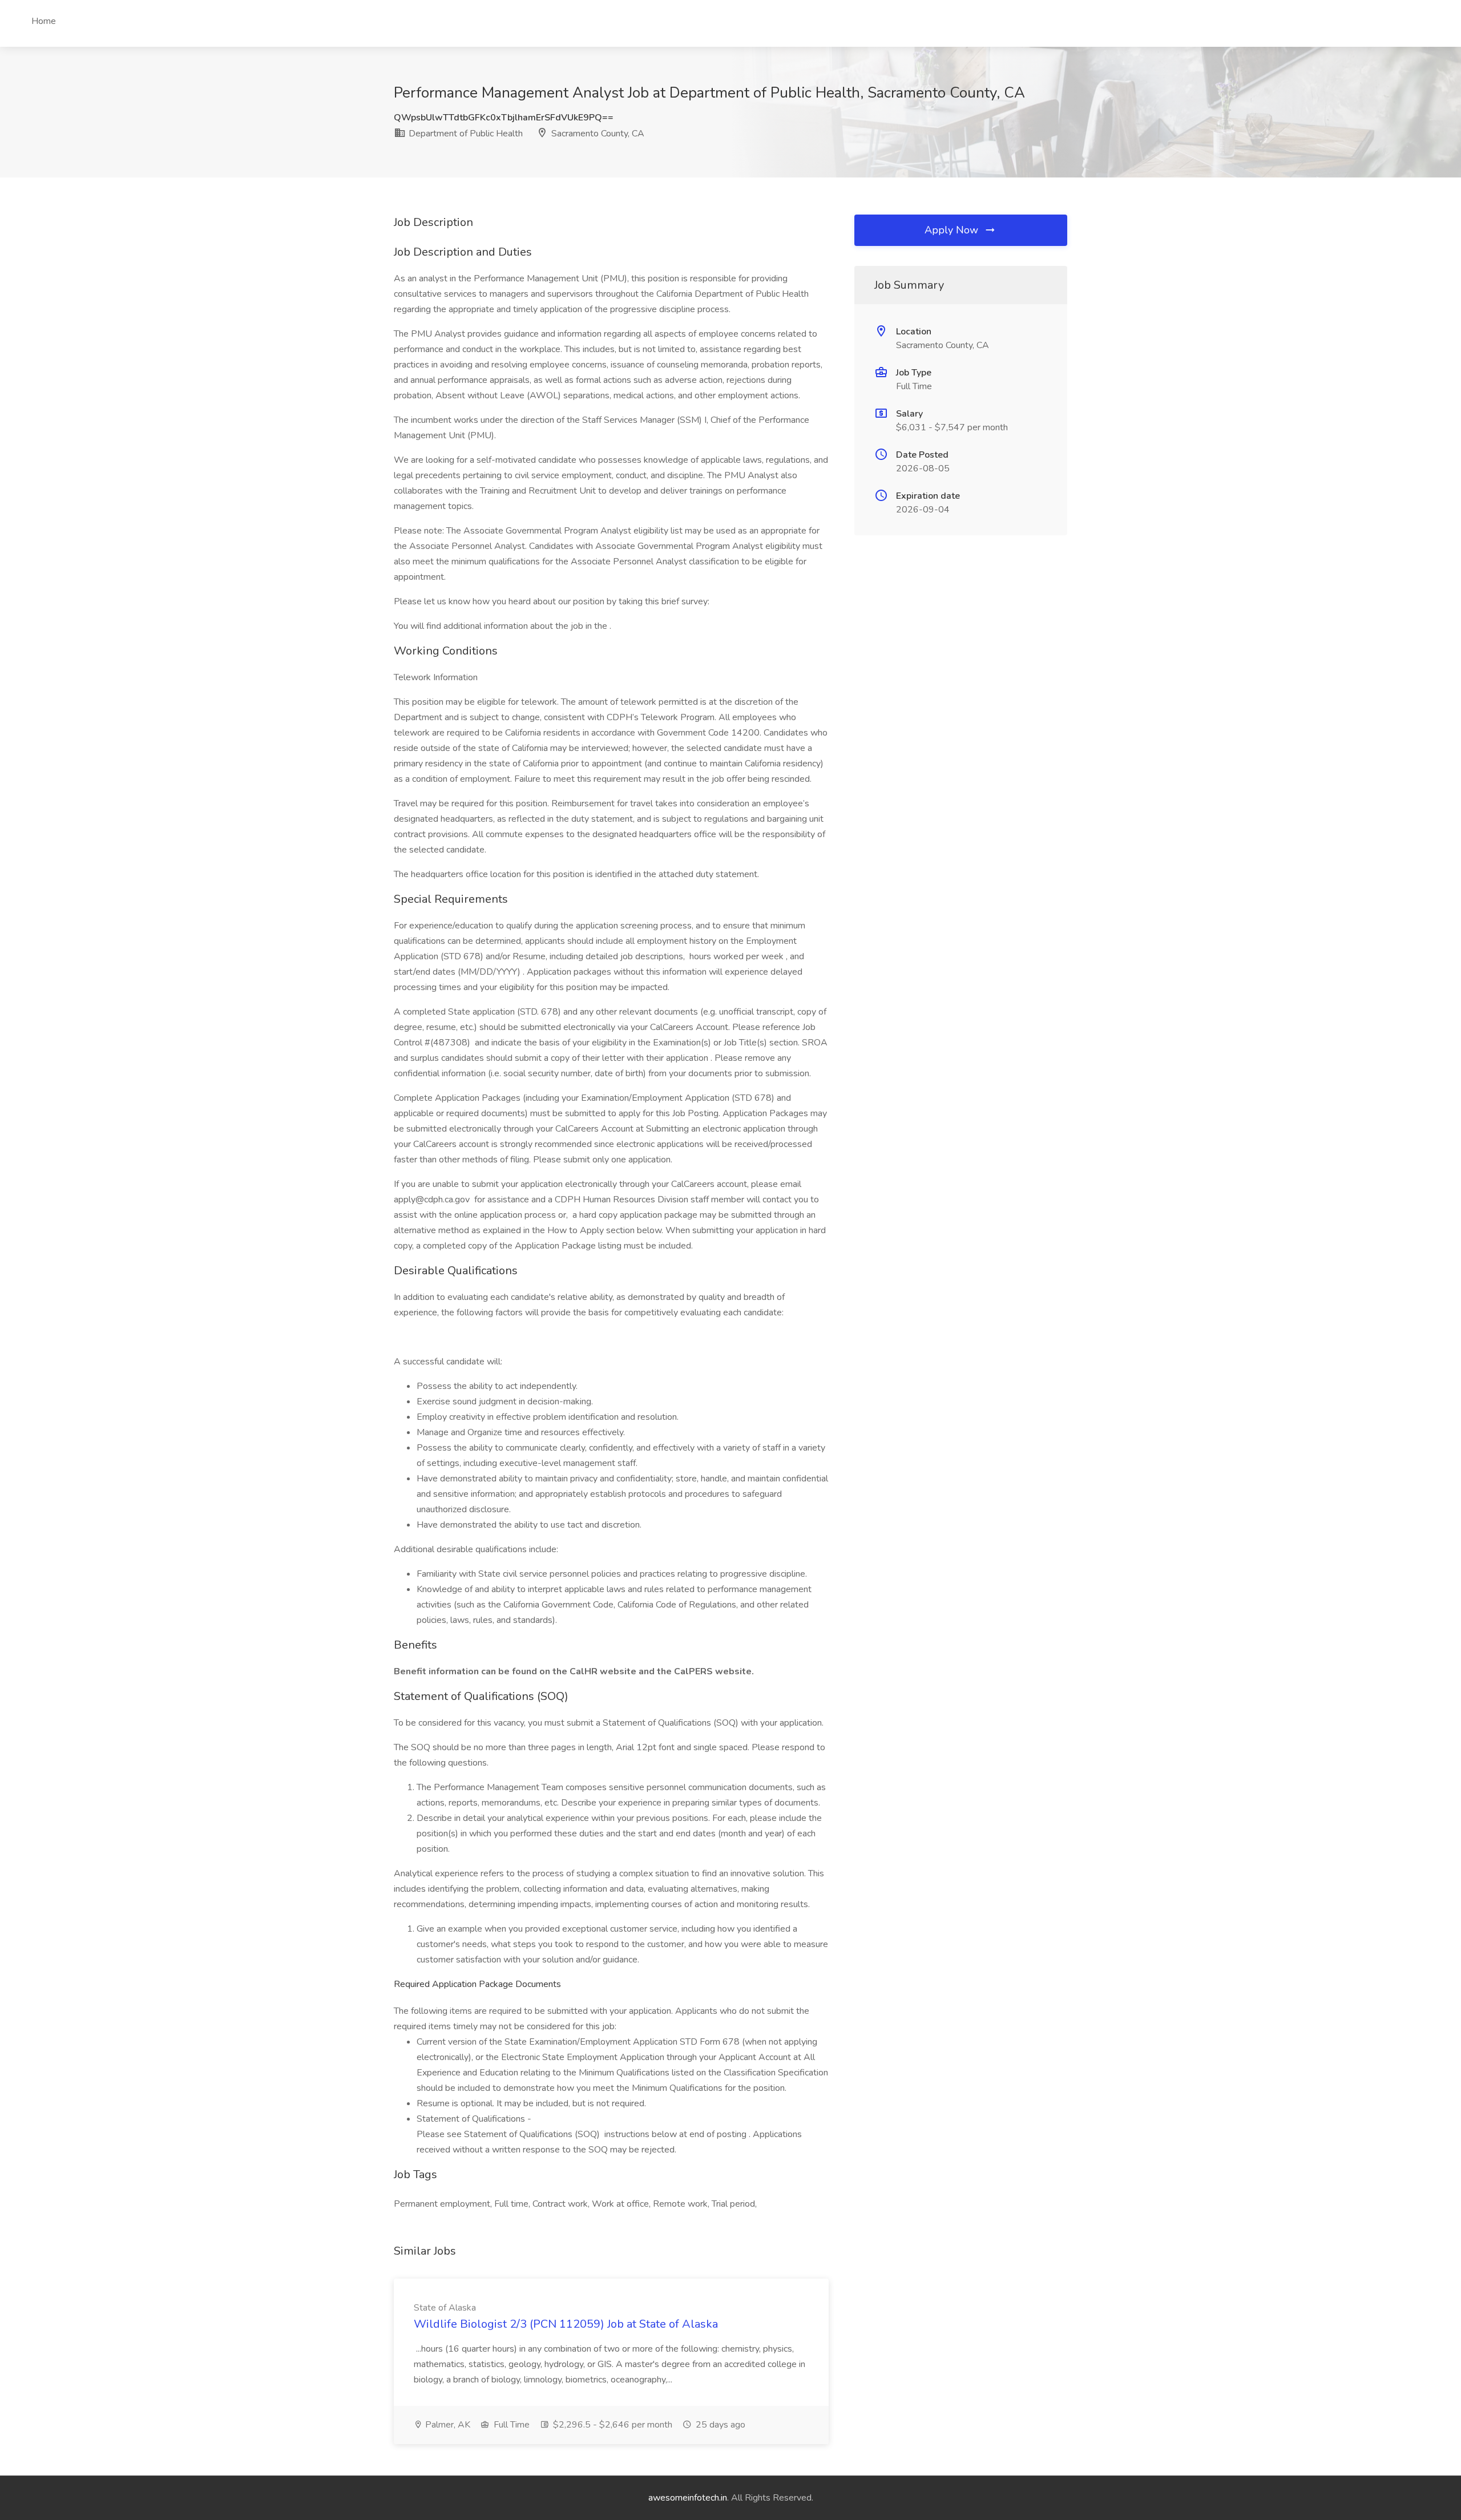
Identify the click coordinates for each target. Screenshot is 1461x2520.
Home (44, 21)
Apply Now (953, 230)
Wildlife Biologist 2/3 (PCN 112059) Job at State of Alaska (566, 2324)
